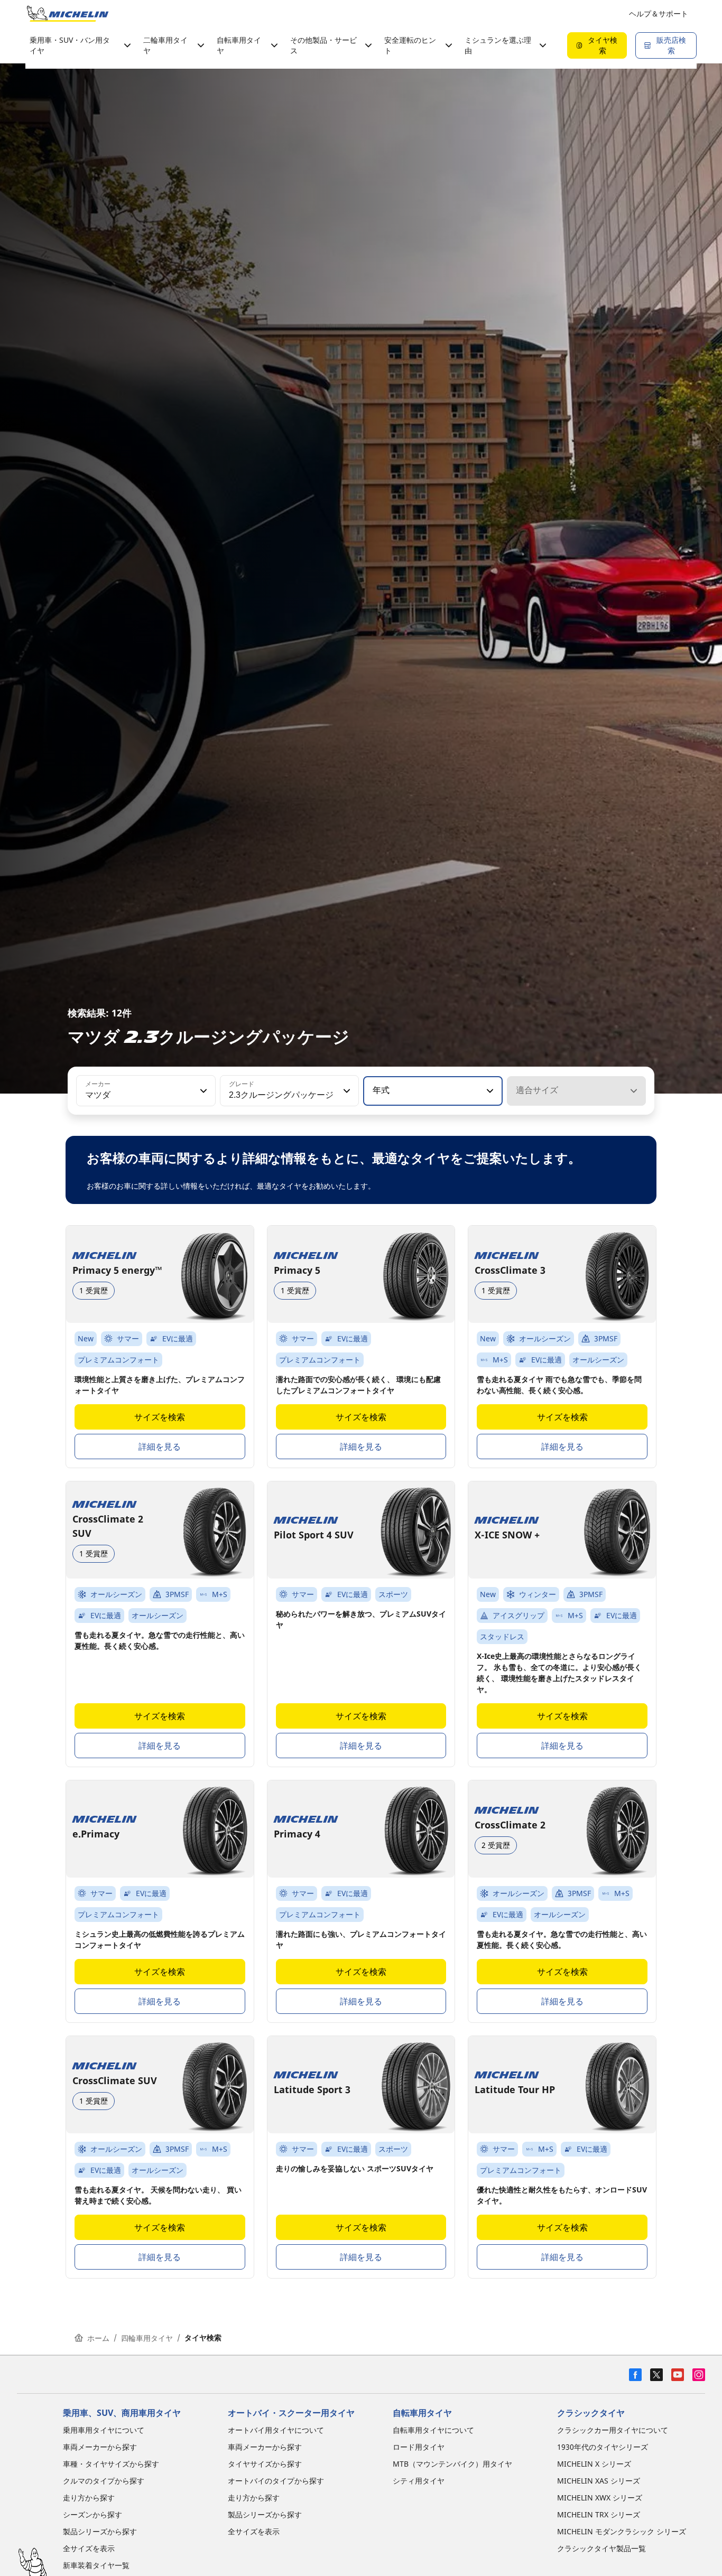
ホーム (98, 2338)
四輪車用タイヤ (147, 2338)
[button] (202, 1091)
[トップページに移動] (68, 14)
